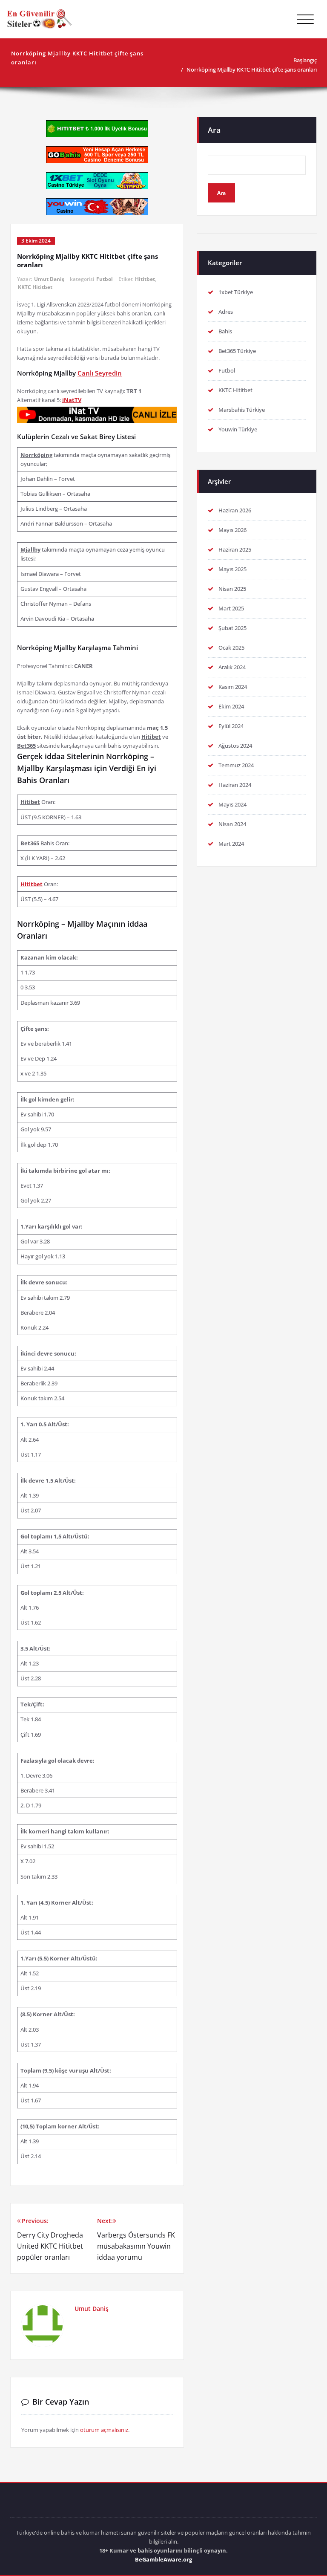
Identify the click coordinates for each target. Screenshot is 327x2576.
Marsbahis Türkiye (242, 410)
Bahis (225, 331)
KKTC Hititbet (35, 287)
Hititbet (145, 279)
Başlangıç (305, 60)
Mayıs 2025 (232, 569)
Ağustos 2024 (235, 746)
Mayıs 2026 (232, 530)
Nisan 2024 (232, 824)
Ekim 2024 (231, 706)
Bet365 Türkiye (237, 351)
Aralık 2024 (232, 667)
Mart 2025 (231, 608)
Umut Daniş (49, 279)
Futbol (105, 279)
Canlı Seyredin (100, 373)
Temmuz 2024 (236, 765)
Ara (214, 130)
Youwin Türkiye (238, 429)
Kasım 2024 (233, 687)
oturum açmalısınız (104, 2430)
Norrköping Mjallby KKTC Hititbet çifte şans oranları (252, 69)
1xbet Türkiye (236, 292)
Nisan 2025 (232, 589)
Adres (226, 312)
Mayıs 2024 (232, 804)
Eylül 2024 (231, 726)
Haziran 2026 (235, 510)
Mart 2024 (231, 844)
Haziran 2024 (235, 785)
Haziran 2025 (235, 549)
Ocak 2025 (231, 648)
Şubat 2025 (232, 628)
